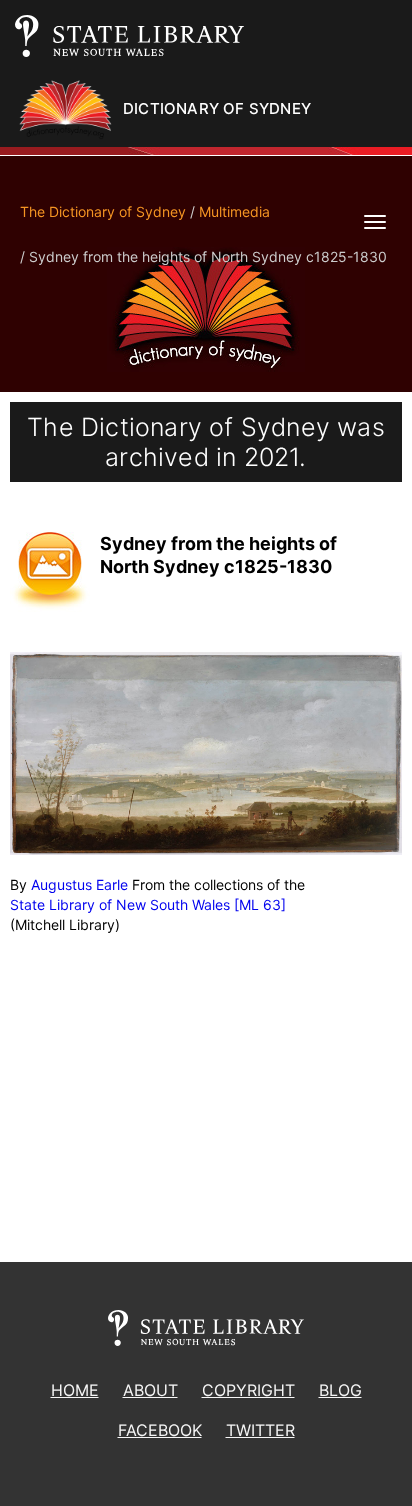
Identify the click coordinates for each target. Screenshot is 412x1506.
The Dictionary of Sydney (103, 211)
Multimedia (234, 211)
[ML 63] (260, 904)
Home (75, 1390)
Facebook (160, 1430)
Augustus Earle (79, 884)
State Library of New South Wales (120, 904)
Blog (340, 1390)
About (150, 1390)
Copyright (248, 1390)
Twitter (260, 1430)
